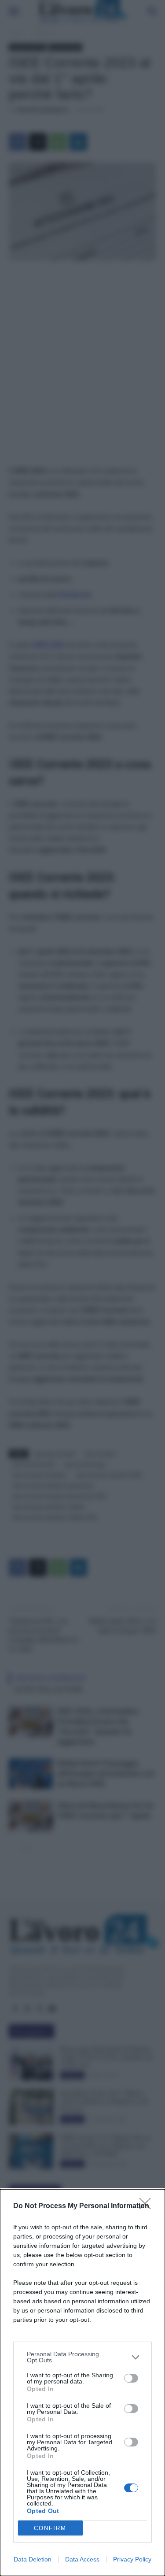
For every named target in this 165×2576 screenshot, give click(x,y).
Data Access (82, 2559)
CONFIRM (50, 2528)
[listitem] (82, 2357)
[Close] (148, 2206)
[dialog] (82, 2383)
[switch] (131, 2378)
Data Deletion (33, 2559)
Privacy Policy (132, 2559)
